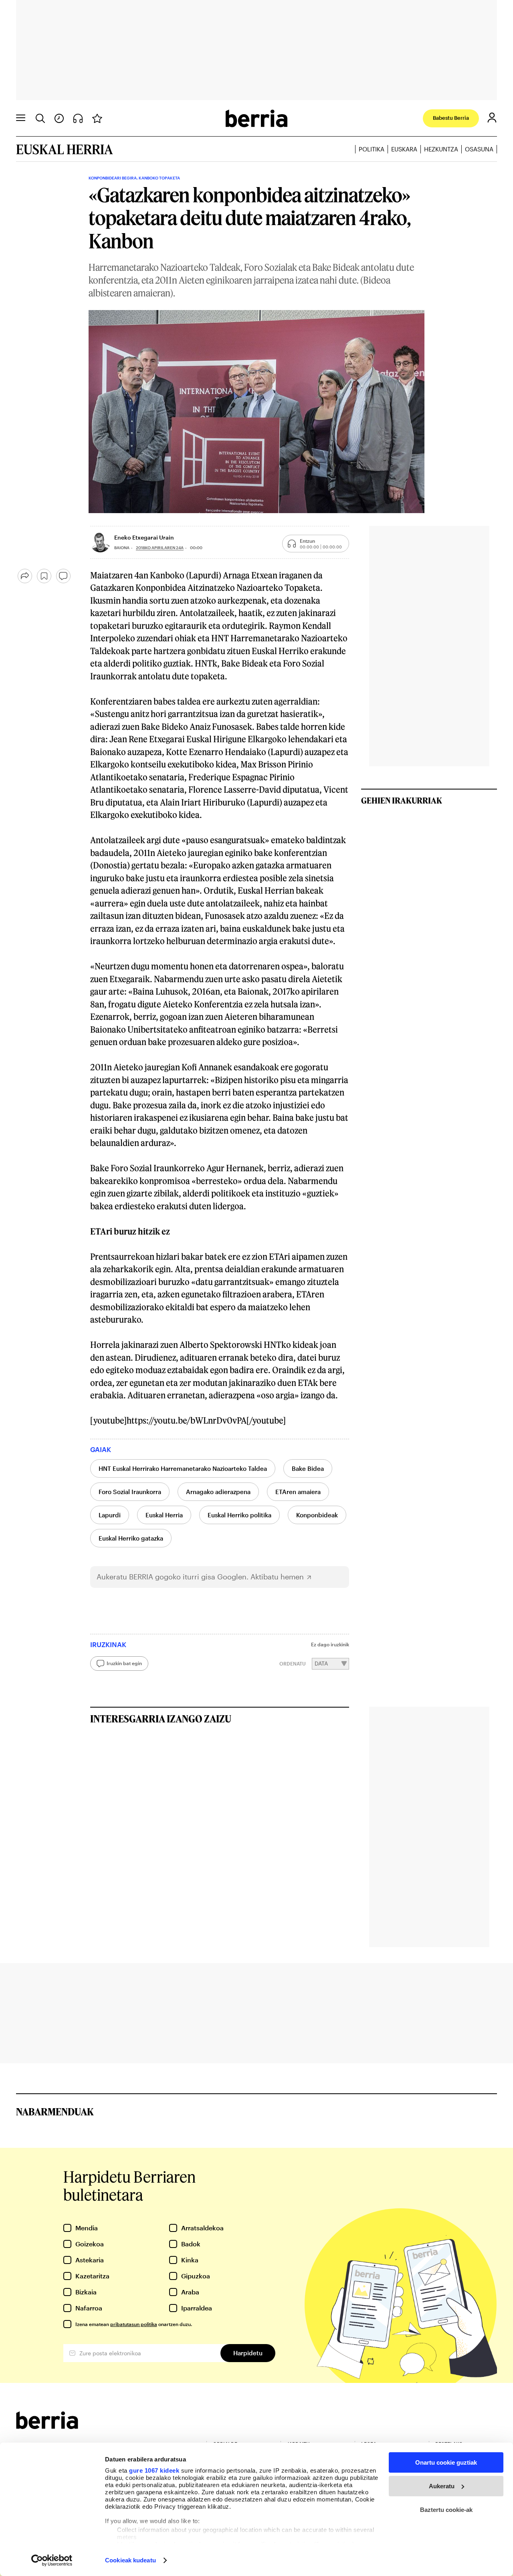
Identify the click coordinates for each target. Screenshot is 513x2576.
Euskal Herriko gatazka (131, 1538)
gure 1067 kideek (154, 2470)
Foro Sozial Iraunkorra (130, 1492)
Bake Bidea (308, 1468)
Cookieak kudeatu (130, 2560)
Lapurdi (110, 1515)
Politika (372, 149)
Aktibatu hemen (277, 1577)
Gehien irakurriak (402, 800)
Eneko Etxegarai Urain (144, 537)
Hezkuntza (441, 149)
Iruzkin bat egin (124, 1663)
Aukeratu (442, 2486)
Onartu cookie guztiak (446, 2462)
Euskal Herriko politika (239, 1515)
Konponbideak (317, 1515)
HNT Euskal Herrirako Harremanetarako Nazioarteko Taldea (183, 1468)
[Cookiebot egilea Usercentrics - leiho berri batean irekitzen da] (52, 2560)
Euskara (404, 149)
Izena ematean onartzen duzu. (134, 2324)
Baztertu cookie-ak (446, 2510)
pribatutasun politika (134, 2324)
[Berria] (47, 2426)
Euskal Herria (164, 1515)
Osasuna (479, 149)
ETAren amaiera (298, 1492)
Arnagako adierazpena (218, 1492)
